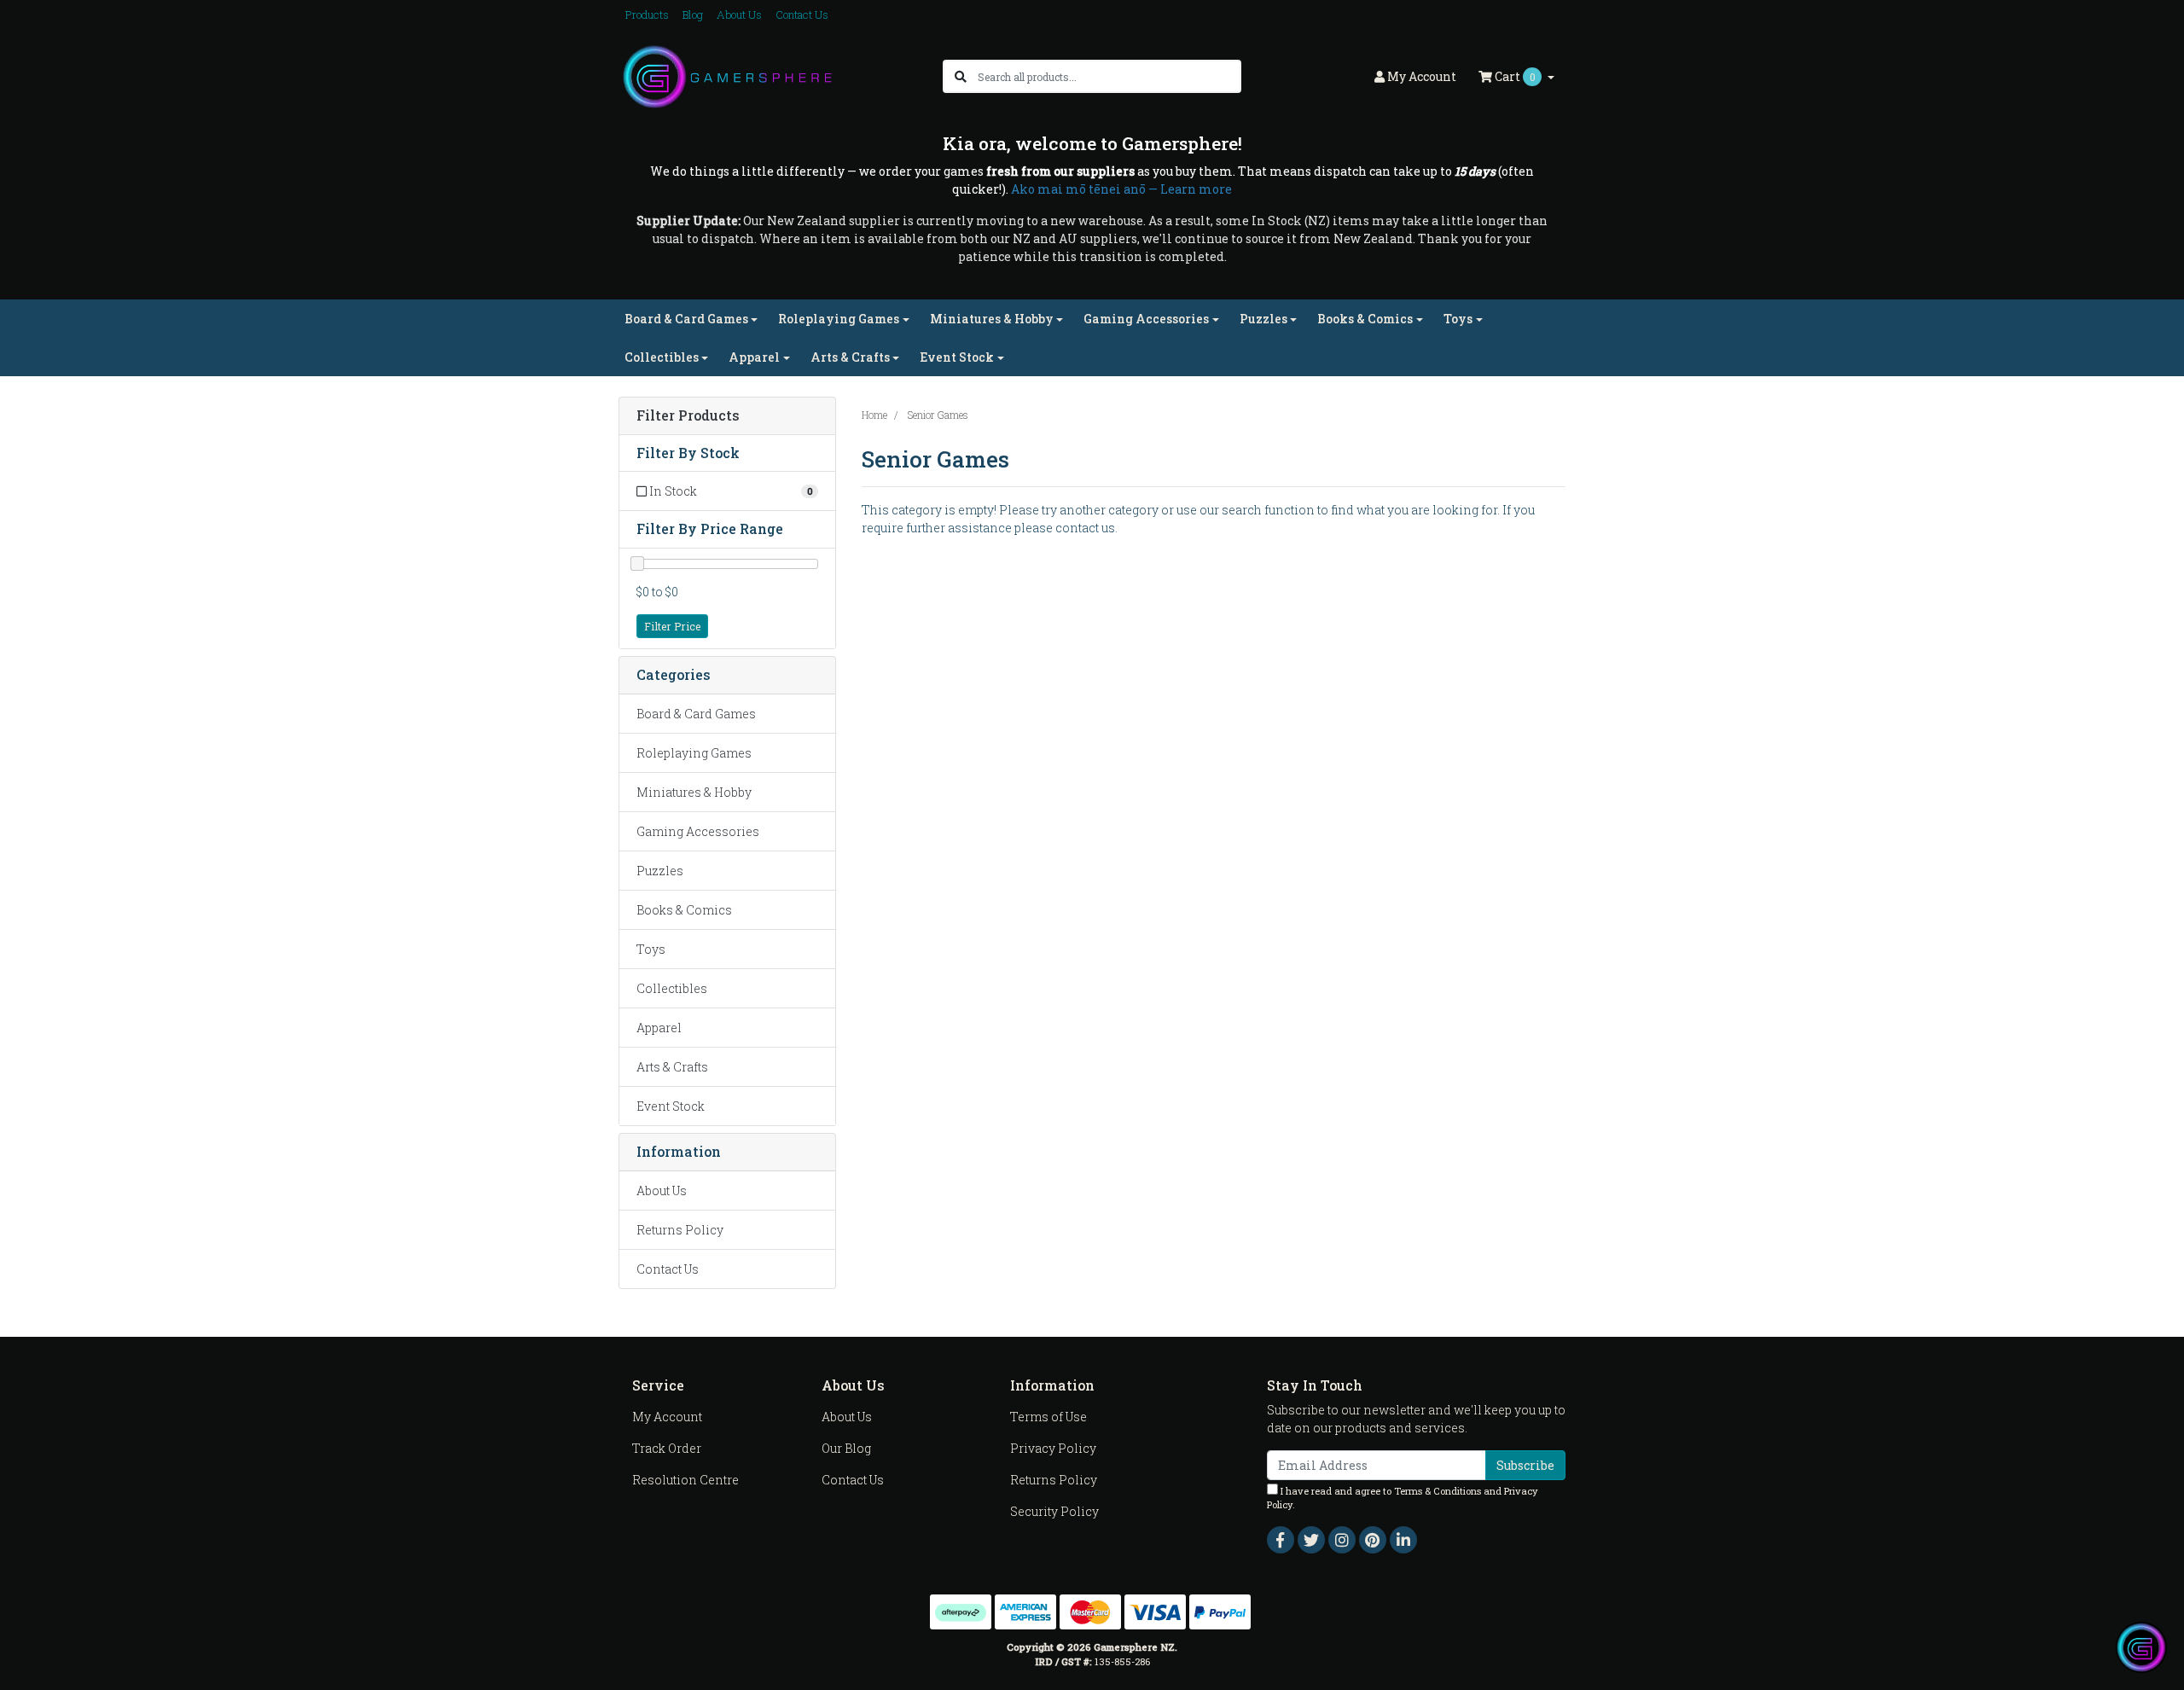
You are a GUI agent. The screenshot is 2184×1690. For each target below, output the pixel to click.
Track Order (667, 1448)
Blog (693, 15)
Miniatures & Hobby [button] (992, 319)
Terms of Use (1048, 1417)
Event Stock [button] (957, 357)
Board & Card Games (696, 714)
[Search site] (961, 76)
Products (647, 15)
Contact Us (802, 15)
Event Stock (671, 1106)
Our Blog (846, 1448)
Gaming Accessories (698, 831)
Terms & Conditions (1438, 1491)
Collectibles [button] (662, 357)
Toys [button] (1458, 319)
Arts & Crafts (672, 1067)
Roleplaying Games (694, 753)
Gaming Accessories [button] (1146, 319)
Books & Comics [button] (1365, 319)
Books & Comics (684, 910)
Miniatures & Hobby (694, 792)
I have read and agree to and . (1403, 1498)
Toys (651, 949)
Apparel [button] (754, 357)
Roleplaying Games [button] (839, 319)
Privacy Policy (1053, 1448)
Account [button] (1422, 76)
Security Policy (1054, 1511)
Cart (1514, 76)
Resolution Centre (685, 1480)
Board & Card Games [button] (686, 319)
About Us (739, 15)
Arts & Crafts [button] (850, 357)
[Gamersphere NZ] (727, 75)
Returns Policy (680, 1230)
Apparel (659, 1028)
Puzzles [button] (1263, 319)
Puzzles (660, 871)
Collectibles (672, 988)
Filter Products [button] (688, 416)
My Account (667, 1417)
